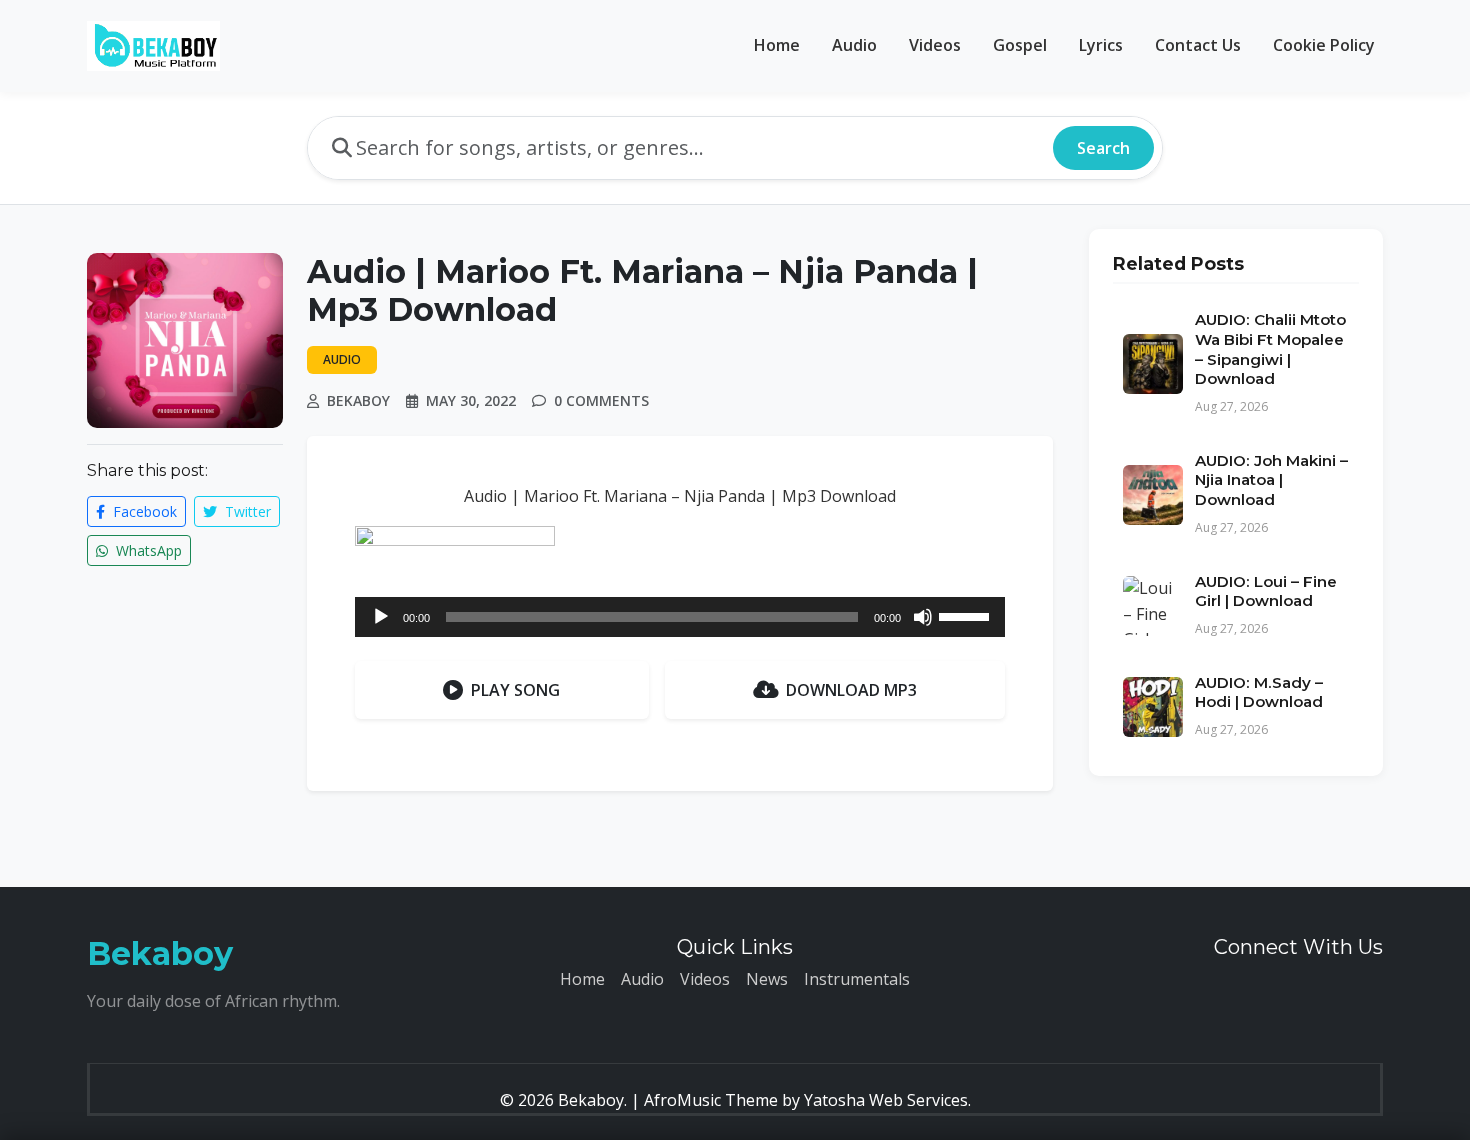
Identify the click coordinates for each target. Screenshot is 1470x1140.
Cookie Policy (1324, 45)
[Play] (381, 617)
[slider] (967, 615)
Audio (854, 45)
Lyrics (1101, 45)
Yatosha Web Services (886, 1100)
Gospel (1020, 45)
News (767, 979)
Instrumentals (857, 979)
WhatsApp (147, 550)
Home (777, 45)
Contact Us (1198, 45)
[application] (680, 617)
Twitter (246, 511)
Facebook (143, 511)
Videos (935, 45)
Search (1103, 148)
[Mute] (923, 617)
